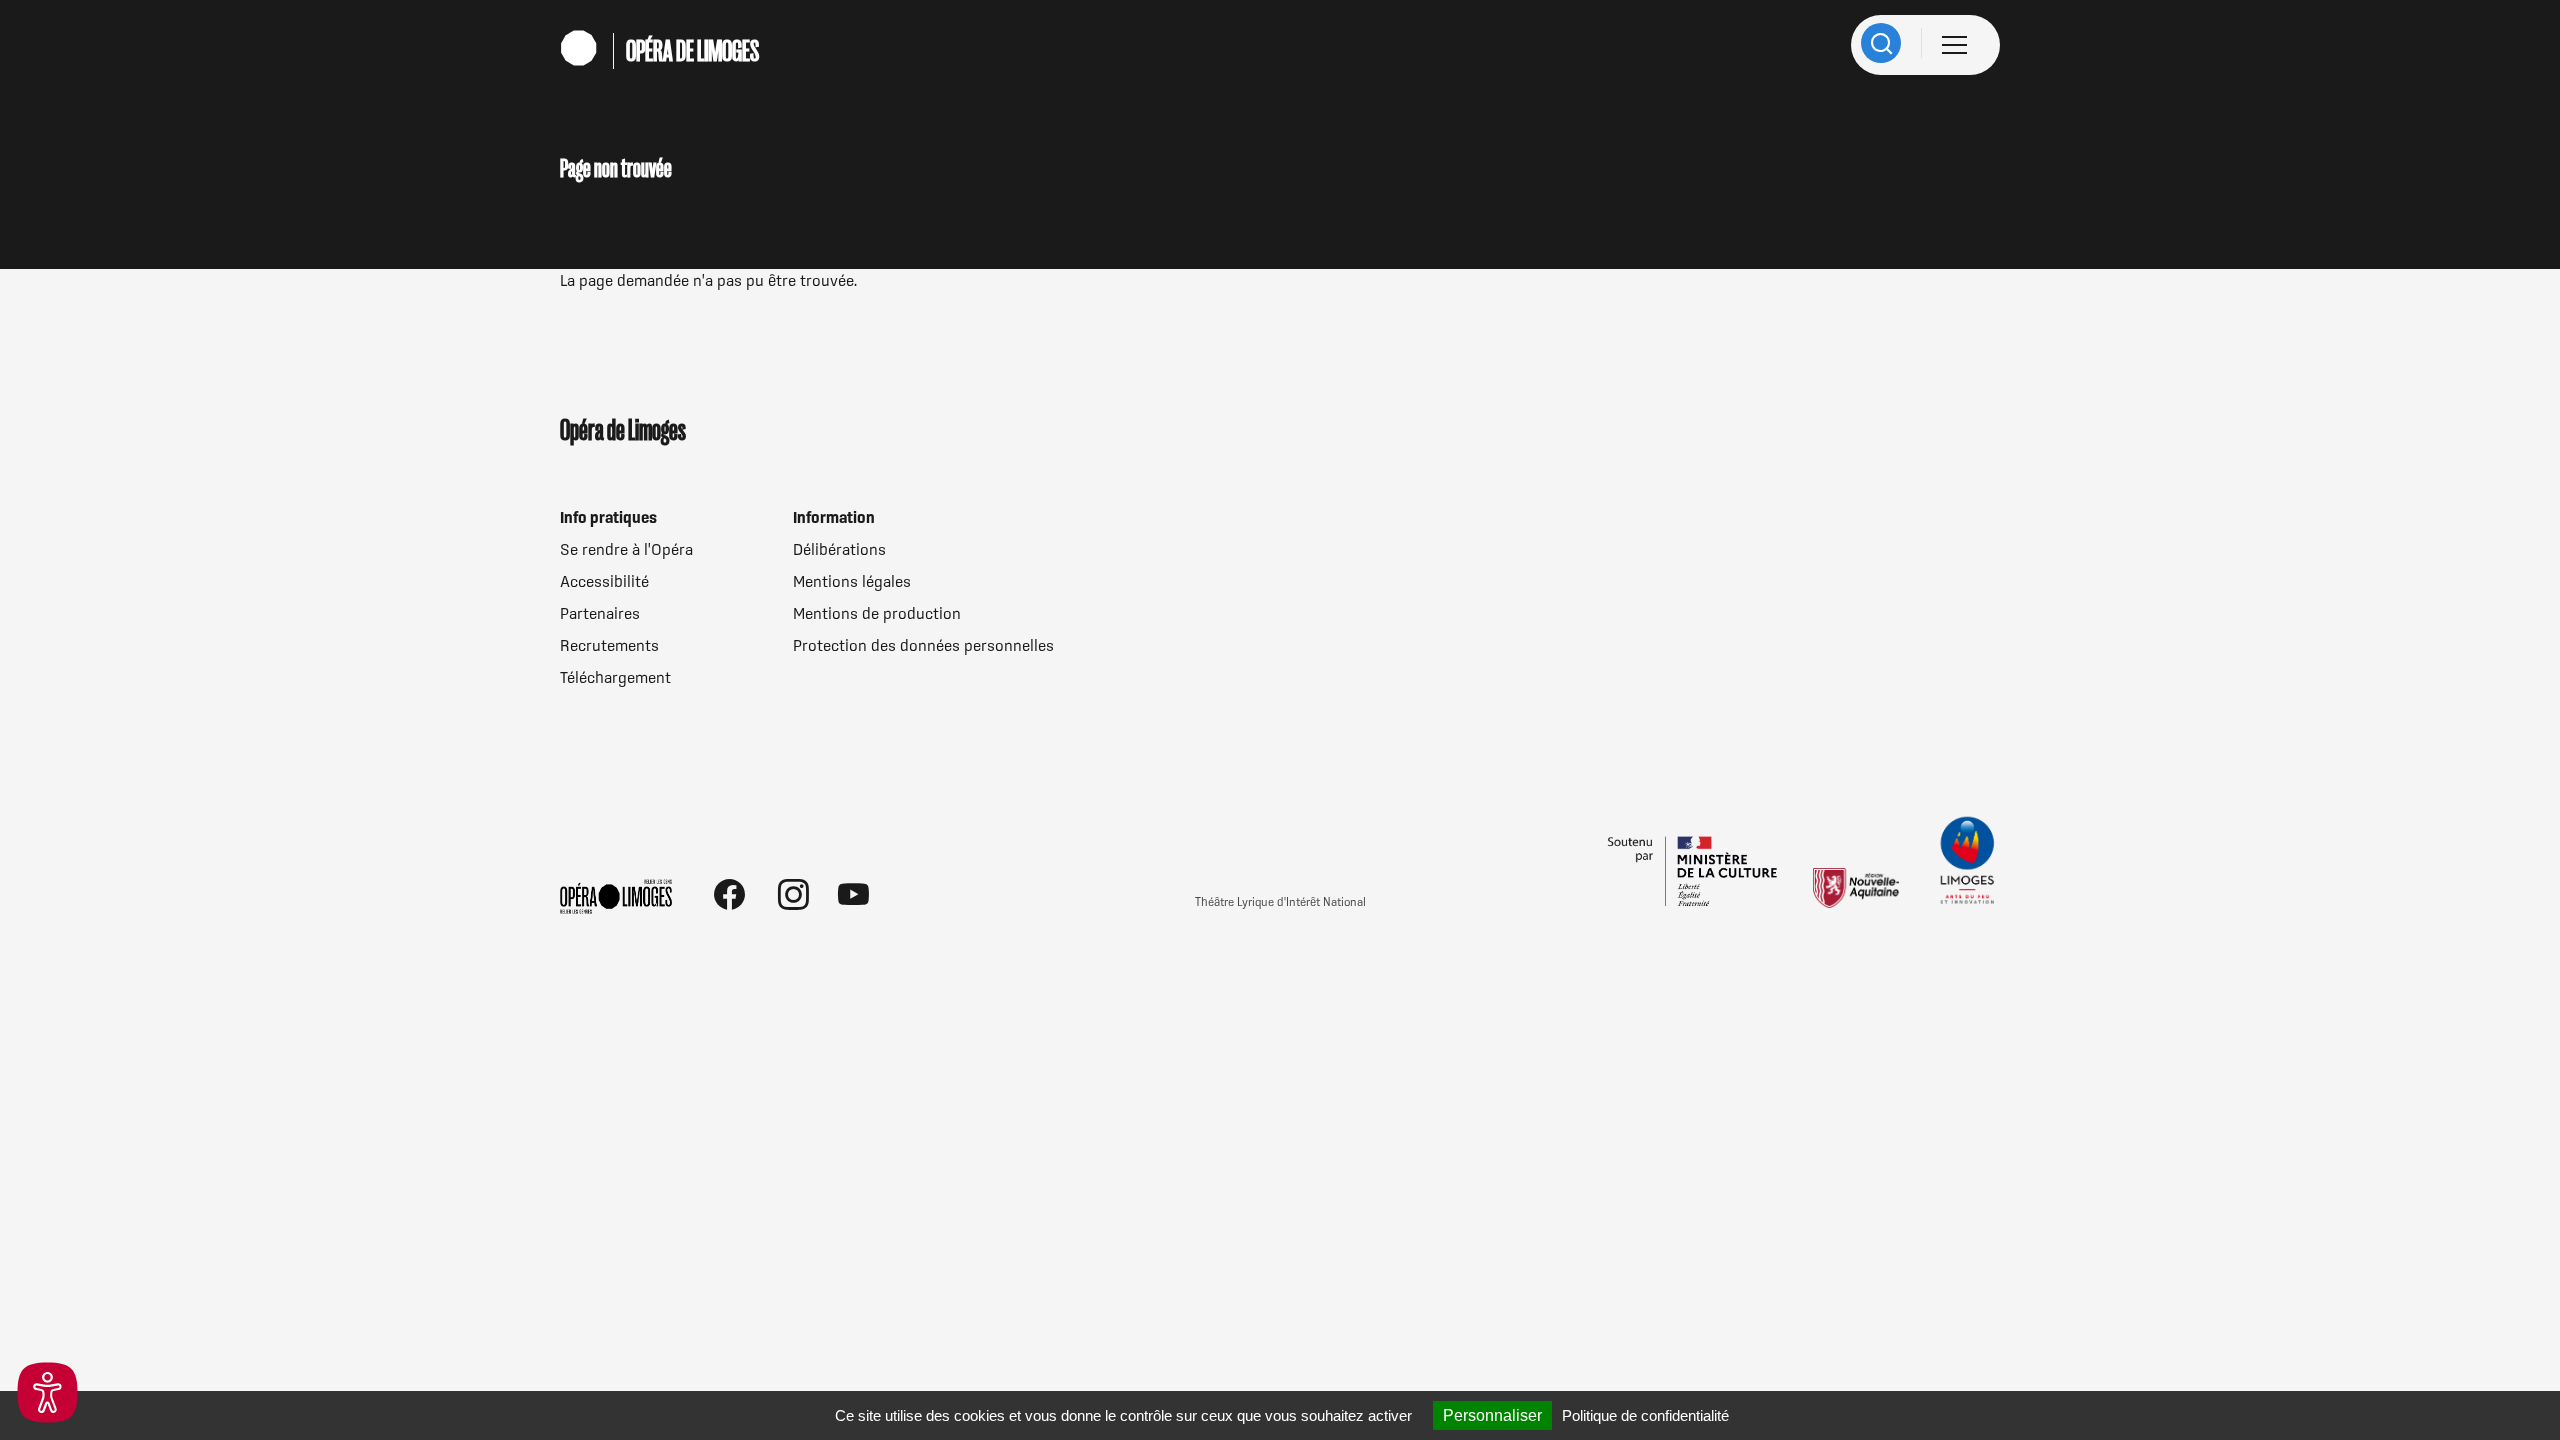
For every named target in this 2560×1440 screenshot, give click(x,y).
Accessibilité (604, 581)
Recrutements (609, 645)
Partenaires (600, 613)
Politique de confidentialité (1645, 1415)
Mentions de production (877, 613)
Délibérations (839, 549)
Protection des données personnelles (923, 645)
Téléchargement (615, 677)
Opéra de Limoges (692, 51)
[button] (47, 1392)
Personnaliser (1492, 1415)
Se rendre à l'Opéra (626, 549)
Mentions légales (852, 581)
